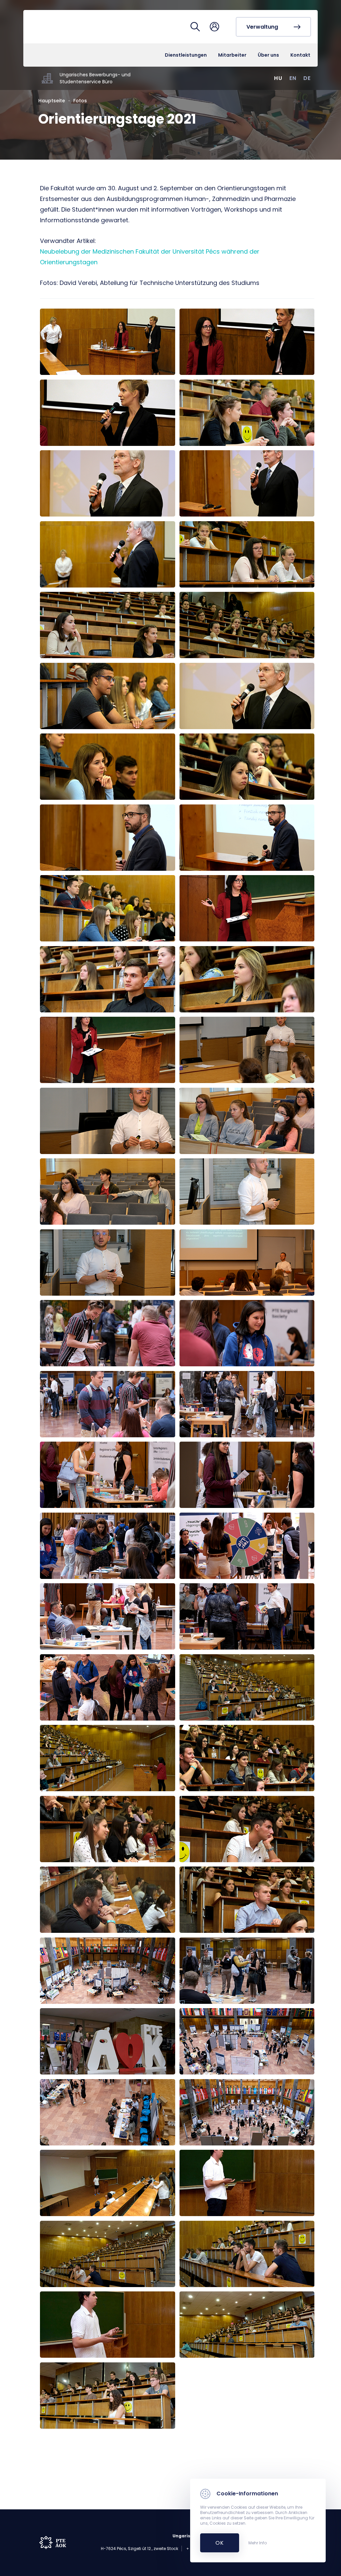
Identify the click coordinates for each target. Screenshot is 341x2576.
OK (216, 2543)
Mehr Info (258, 2543)
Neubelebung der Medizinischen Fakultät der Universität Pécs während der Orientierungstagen (150, 257)
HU (278, 78)
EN (293, 78)
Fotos (80, 101)
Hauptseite (52, 101)
